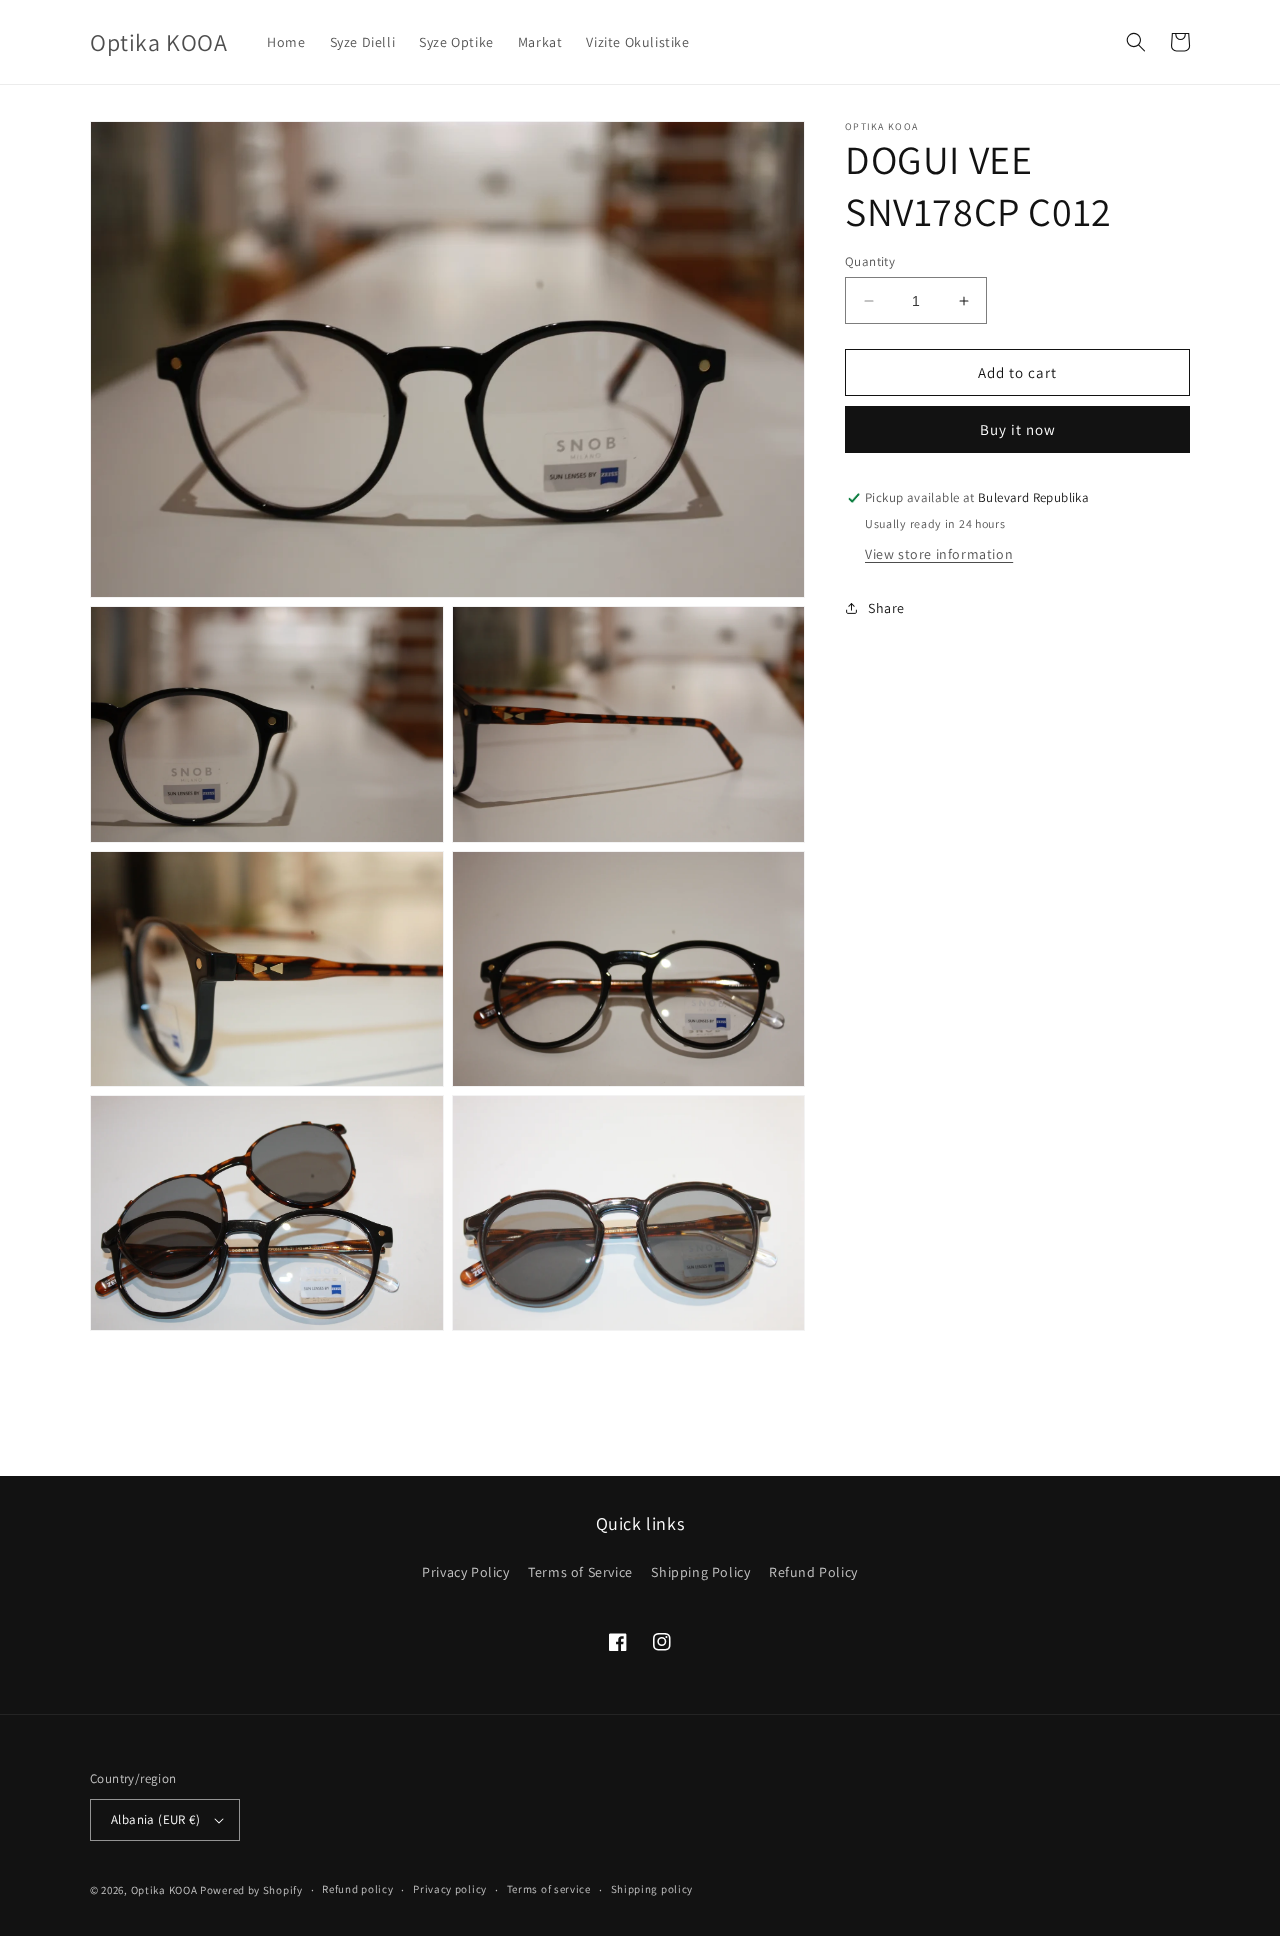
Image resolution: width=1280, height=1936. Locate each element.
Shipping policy (652, 1889)
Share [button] (886, 608)
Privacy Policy (465, 1572)
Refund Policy (813, 1572)
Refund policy (357, 1889)
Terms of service (549, 1889)
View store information (939, 554)
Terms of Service (580, 1572)
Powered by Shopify (251, 1890)
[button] (1136, 42)
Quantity (870, 261)
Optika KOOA (164, 1890)
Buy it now (1018, 430)
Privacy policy (450, 1889)
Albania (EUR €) (155, 1819)
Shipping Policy (700, 1572)
